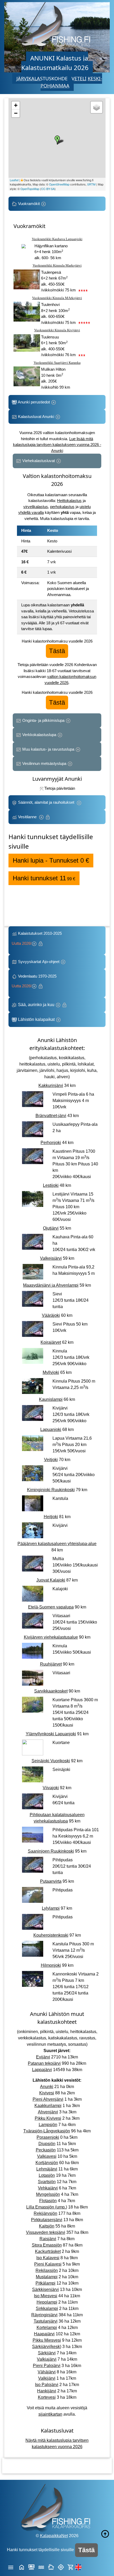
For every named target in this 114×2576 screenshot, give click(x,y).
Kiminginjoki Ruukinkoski (51, 1490)
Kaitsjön (47, 2226)
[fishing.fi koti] (22, 2567)
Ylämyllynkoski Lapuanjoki (51, 1734)
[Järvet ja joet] (41, 2567)
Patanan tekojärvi (44, 2063)
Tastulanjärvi (46, 2321)
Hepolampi (47, 2302)
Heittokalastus (69, 501)
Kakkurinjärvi (51, 1085)
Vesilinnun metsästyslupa (44, 763)
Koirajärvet (51, 1342)
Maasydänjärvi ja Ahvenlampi (51, 1285)
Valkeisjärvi (51, 1258)
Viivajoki (51, 1788)
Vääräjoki (51, 1315)
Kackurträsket (48, 2251)
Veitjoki (51, 1460)
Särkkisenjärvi (45, 2289)
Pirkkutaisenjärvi (47, 2220)
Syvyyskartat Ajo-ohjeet (39, 962)
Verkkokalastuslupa (39, 735)
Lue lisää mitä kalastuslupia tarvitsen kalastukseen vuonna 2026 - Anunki (57, 445)
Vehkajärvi (48, 2188)
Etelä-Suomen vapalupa (51, 1607)
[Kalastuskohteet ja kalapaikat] (31, 2567)
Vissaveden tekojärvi (46, 2232)
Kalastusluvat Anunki (36, 417)
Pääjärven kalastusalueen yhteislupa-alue (57, 1544)
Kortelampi (47, 2328)
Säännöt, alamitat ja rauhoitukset (47, 802)
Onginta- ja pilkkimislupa (43, 720)
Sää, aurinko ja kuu (36, 1005)
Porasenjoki (48, 2137)
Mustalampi (47, 2277)
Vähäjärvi (47, 2372)
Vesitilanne (28, 817)
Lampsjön (48, 2125)
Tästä (57, 651)
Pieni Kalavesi (48, 2264)
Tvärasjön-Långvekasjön (47, 2131)
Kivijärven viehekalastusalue (51, 1637)
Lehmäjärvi (47, 2169)
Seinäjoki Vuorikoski (51, 1761)
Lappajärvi (42, 2070)
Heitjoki (51, 1517)
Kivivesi (47, 2093)
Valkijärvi (47, 2378)
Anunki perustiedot (34, 402)
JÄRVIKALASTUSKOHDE (42, 78)
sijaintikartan (50, 2414)
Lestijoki (51, 1185)
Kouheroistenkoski (51, 1935)
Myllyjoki (51, 1372)
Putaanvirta (51, 1881)
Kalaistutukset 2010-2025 (37, 938)
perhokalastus (62, 507)
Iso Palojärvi (47, 2385)
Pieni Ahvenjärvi (48, 2099)
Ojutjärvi (51, 1228)
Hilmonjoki (51, 1965)
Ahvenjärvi (48, 2112)
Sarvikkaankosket (51, 1691)
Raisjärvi (48, 2239)
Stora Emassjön (47, 2245)
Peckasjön (46, 2150)
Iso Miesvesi (46, 2296)
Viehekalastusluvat (39, 461)
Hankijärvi (47, 2391)
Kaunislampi (51, 1399)
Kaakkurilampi (48, 2106)
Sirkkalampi (47, 2308)
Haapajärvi (44, 2334)
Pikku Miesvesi (47, 2340)
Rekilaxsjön (47, 2270)
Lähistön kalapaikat (36, 1019)
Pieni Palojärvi (47, 2366)
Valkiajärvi (47, 2359)
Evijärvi (43, 2057)
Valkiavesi (47, 2156)
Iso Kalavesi (48, 2258)
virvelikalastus (36, 507)
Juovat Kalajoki (51, 1580)
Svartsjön (47, 2182)
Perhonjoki (51, 1143)
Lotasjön (47, 2175)
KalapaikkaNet (54, 2536)
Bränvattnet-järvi (51, 1116)
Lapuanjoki (51, 1429)
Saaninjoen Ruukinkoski (51, 1851)
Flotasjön (48, 2201)
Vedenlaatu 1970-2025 (35, 981)
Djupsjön (47, 2144)
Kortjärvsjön (47, 2163)
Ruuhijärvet (51, 1664)
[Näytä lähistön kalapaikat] (61, 2567)
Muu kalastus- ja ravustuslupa (48, 749)
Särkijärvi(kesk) (47, 2347)
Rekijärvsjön (45, 2213)
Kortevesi (47, 2397)
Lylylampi (51, 1908)
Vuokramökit (29, 204)
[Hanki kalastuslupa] (71, 2567)
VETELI (79, 78)
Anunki (47, 2087)
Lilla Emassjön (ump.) (47, 2207)
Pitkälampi (45, 2283)
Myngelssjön (48, 2194)
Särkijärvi (47, 2353)
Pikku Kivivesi (48, 2118)
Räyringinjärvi (44, 2315)
